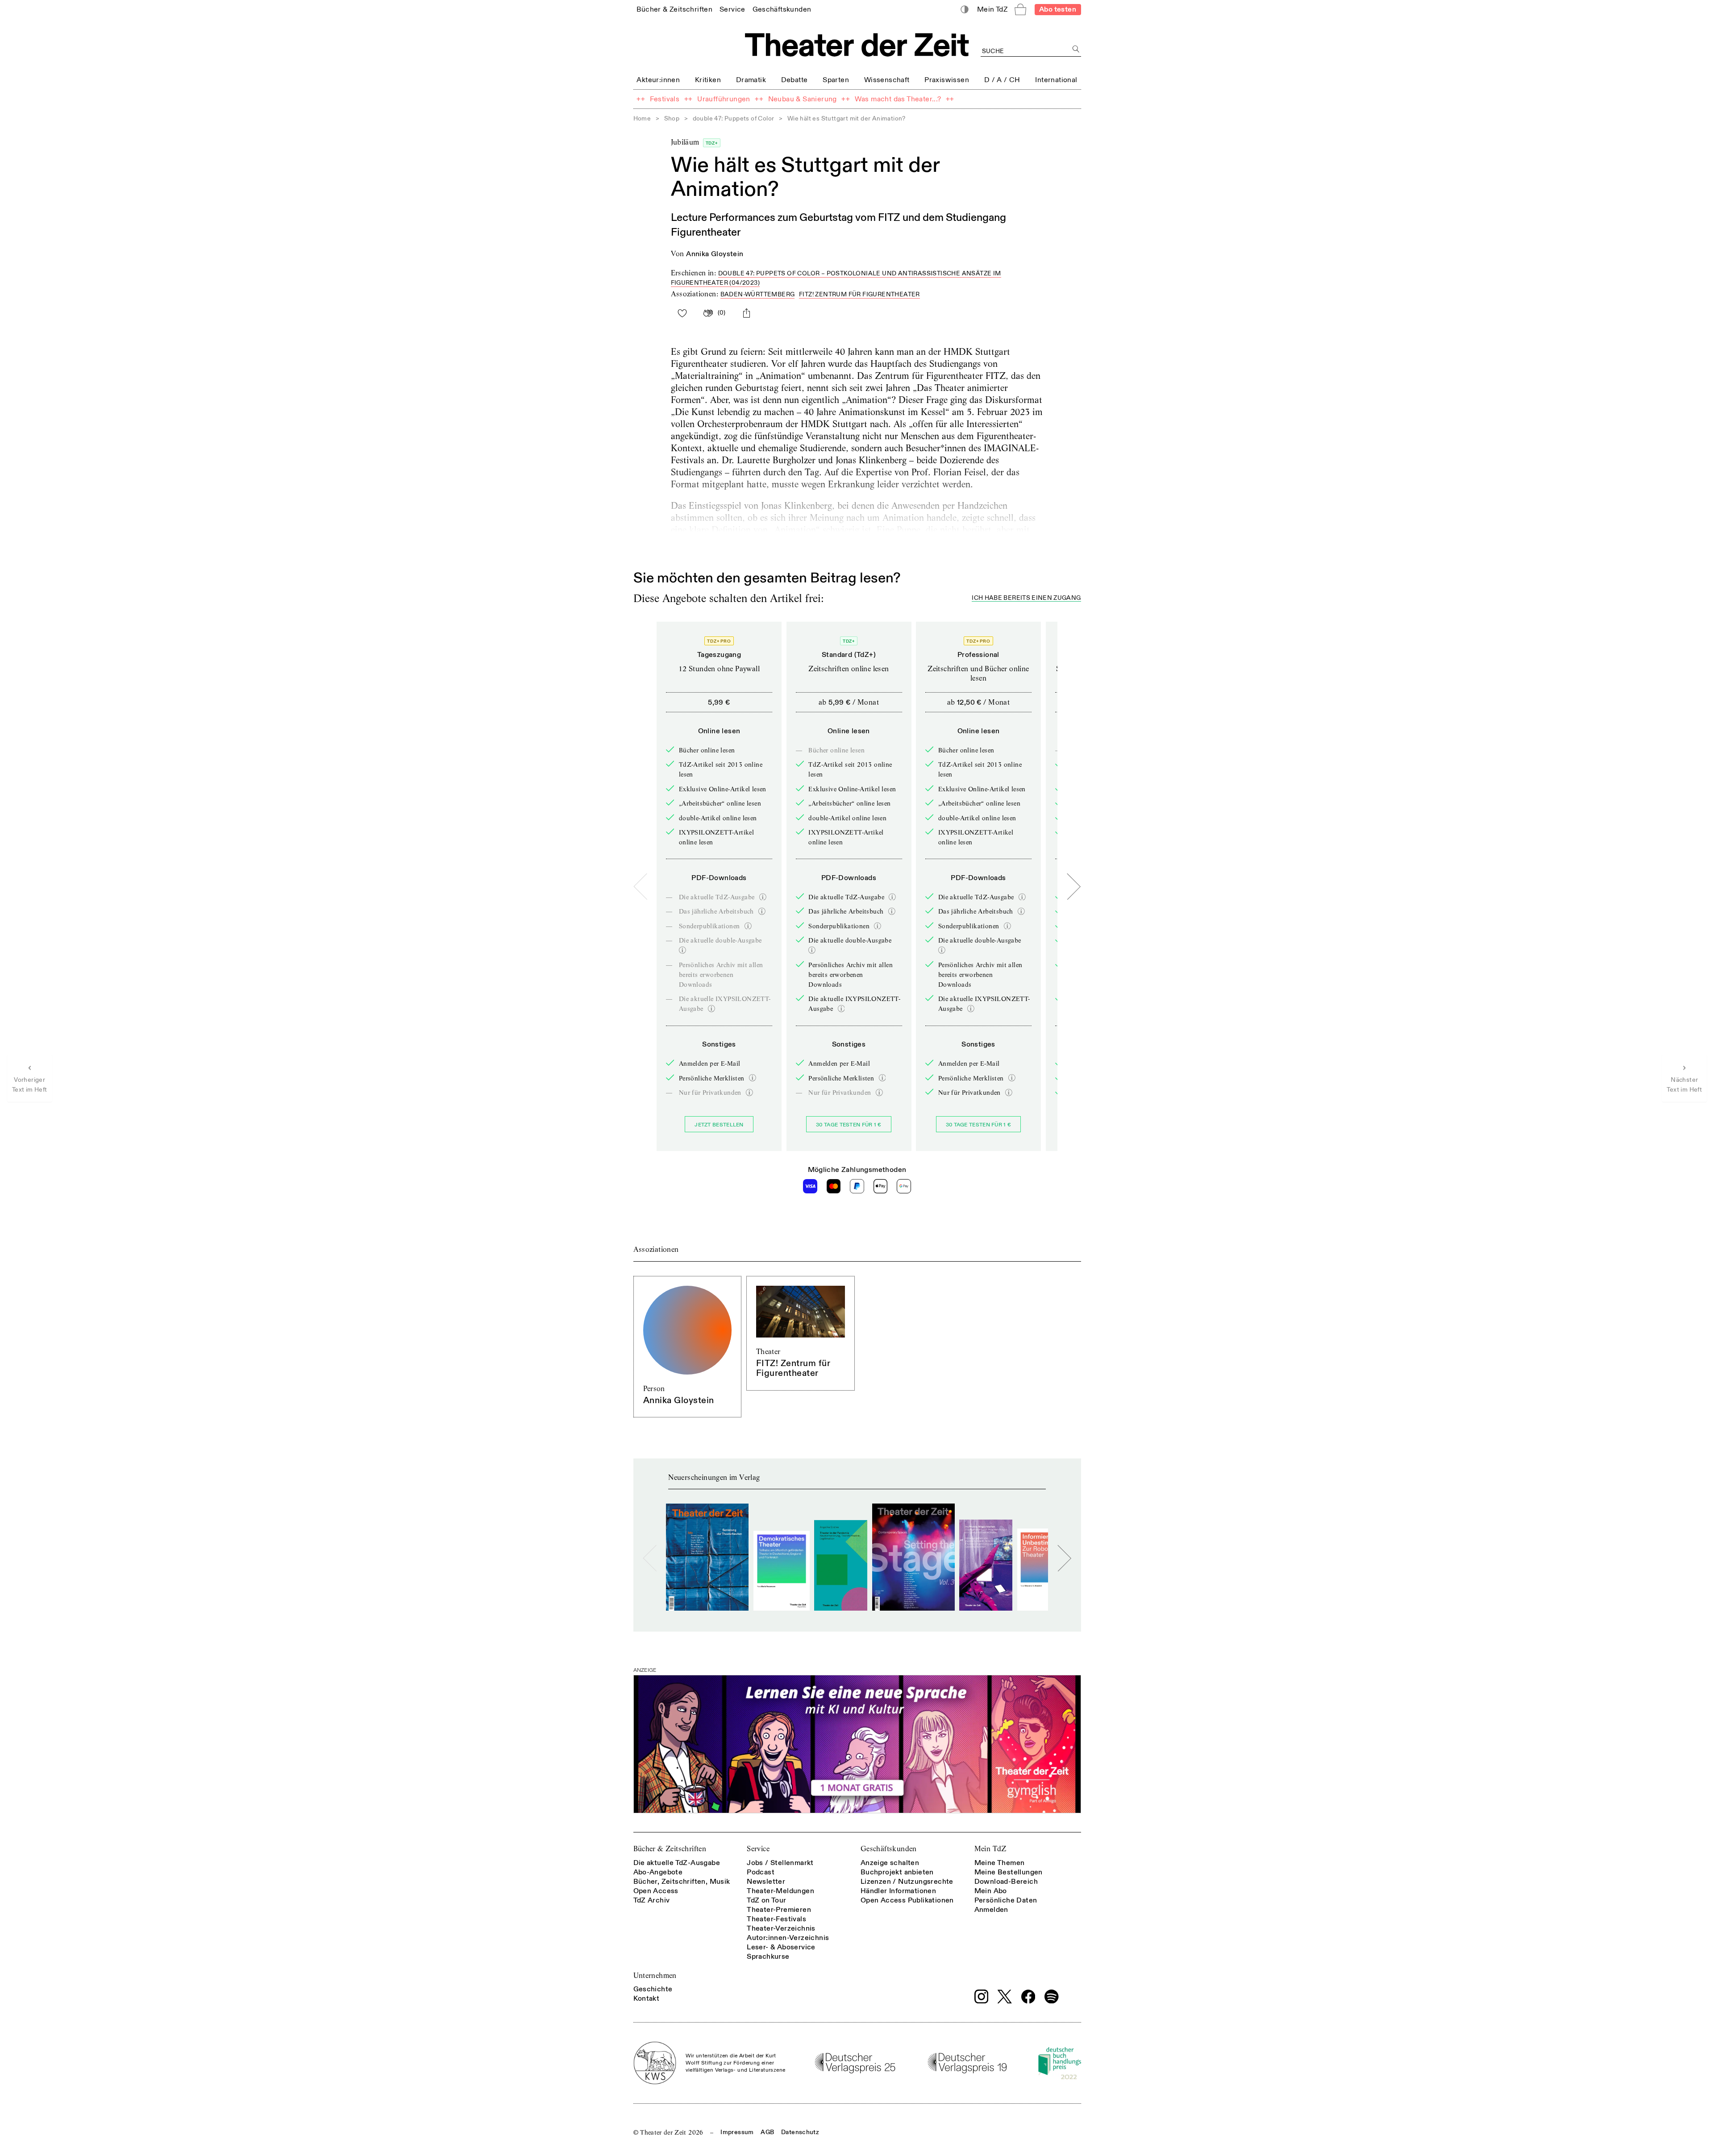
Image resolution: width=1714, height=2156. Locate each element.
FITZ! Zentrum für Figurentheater (859, 294)
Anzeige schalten (890, 1863)
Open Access (656, 1891)
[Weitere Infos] (763, 897)
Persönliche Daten (1006, 1900)
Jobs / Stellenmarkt (780, 1863)
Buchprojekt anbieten (897, 1872)
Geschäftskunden (889, 1849)
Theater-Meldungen (780, 1891)
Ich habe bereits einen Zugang (1026, 598)
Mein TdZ (990, 1849)
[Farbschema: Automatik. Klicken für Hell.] (964, 10)
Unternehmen (655, 1975)
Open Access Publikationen (907, 1900)
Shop (672, 118)
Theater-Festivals (776, 1919)
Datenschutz (800, 2132)
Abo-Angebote (658, 1872)
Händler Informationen (898, 1891)
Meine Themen (1000, 1863)
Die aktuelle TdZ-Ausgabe (677, 1863)
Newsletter (766, 1882)
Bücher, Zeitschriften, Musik (682, 1882)
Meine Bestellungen (1009, 1872)
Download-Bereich (1006, 1882)
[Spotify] (1052, 1997)
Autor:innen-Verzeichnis (788, 1938)
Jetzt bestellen (719, 1125)
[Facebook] (1028, 1997)
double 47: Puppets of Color (734, 118)
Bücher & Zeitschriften (670, 1849)
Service (758, 1849)
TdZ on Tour (766, 1900)
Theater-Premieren (779, 1910)
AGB (767, 2132)
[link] (674, 9)
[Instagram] (982, 1997)
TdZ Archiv (652, 1900)
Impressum (737, 2132)
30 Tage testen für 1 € (849, 1125)
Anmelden (991, 1910)
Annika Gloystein (715, 254)
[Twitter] (1005, 1996)
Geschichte (653, 1989)
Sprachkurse (768, 1957)
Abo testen (1058, 9)
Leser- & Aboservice (781, 1947)
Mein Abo (991, 1891)
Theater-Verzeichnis (781, 1928)
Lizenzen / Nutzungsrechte (907, 1882)
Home (642, 118)
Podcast (761, 1872)
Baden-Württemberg (758, 294)
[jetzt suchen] (1076, 49)
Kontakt (647, 1998)
